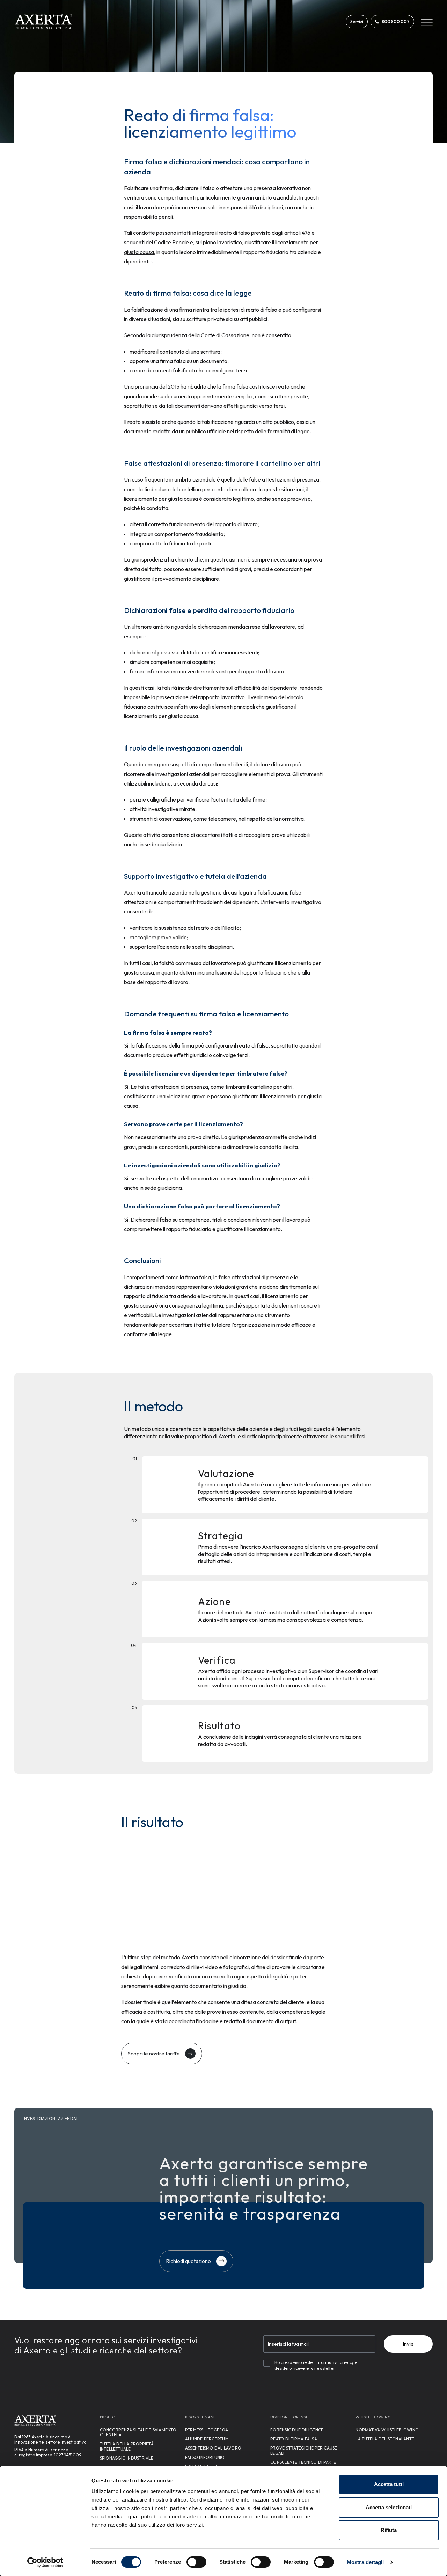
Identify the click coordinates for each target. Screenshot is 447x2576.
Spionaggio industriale (127, 2458)
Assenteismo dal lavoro (213, 2448)
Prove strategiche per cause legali (304, 2450)
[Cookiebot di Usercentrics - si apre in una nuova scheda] (45, 2562)
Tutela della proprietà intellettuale (127, 2446)
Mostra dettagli (365, 2562)
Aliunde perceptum (207, 2439)
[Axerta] (43, 22)
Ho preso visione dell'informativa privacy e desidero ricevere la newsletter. (316, 2365)
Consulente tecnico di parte (303, 2462)
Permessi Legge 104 (207, 2430)
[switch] (196, 2562)
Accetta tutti (389, 2484)
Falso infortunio (205, 2457)
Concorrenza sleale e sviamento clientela (138, 2432)
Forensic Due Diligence (297, 2430)
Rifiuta (389, 2530)
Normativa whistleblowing (387, 2430)
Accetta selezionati (389, 2507)
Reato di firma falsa (294, 2439)
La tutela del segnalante (385, 2439)
